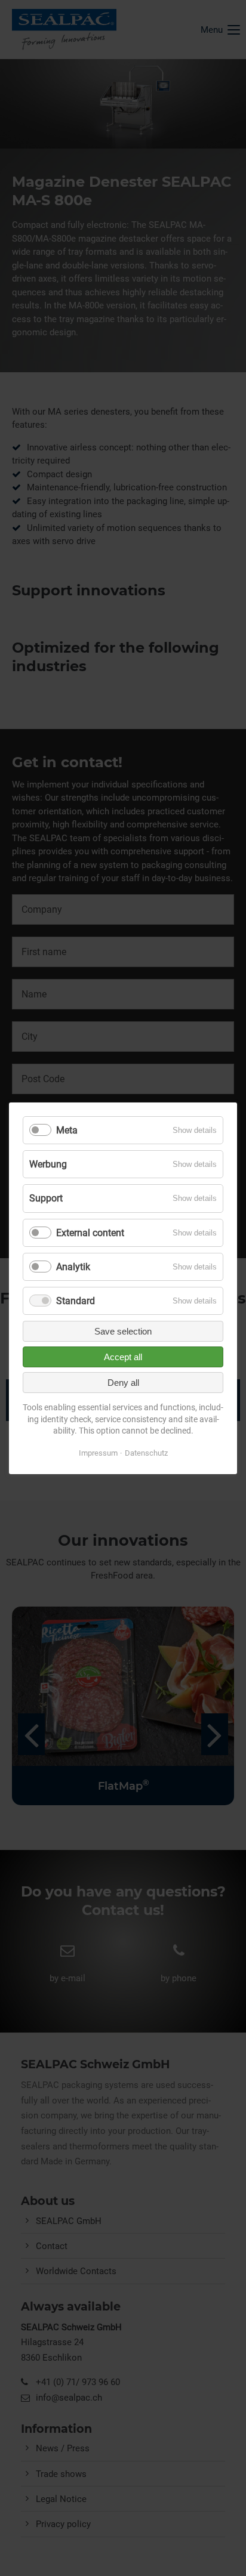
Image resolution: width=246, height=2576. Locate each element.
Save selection (123, 1331)
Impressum (98, 1453)
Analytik (73, 1267)
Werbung (48, 1164)
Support (46, 1198)
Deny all (123, 1383)
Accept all (123, 1357)
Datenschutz (146, 1453)
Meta (67, 1130)
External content (90, 1232)
